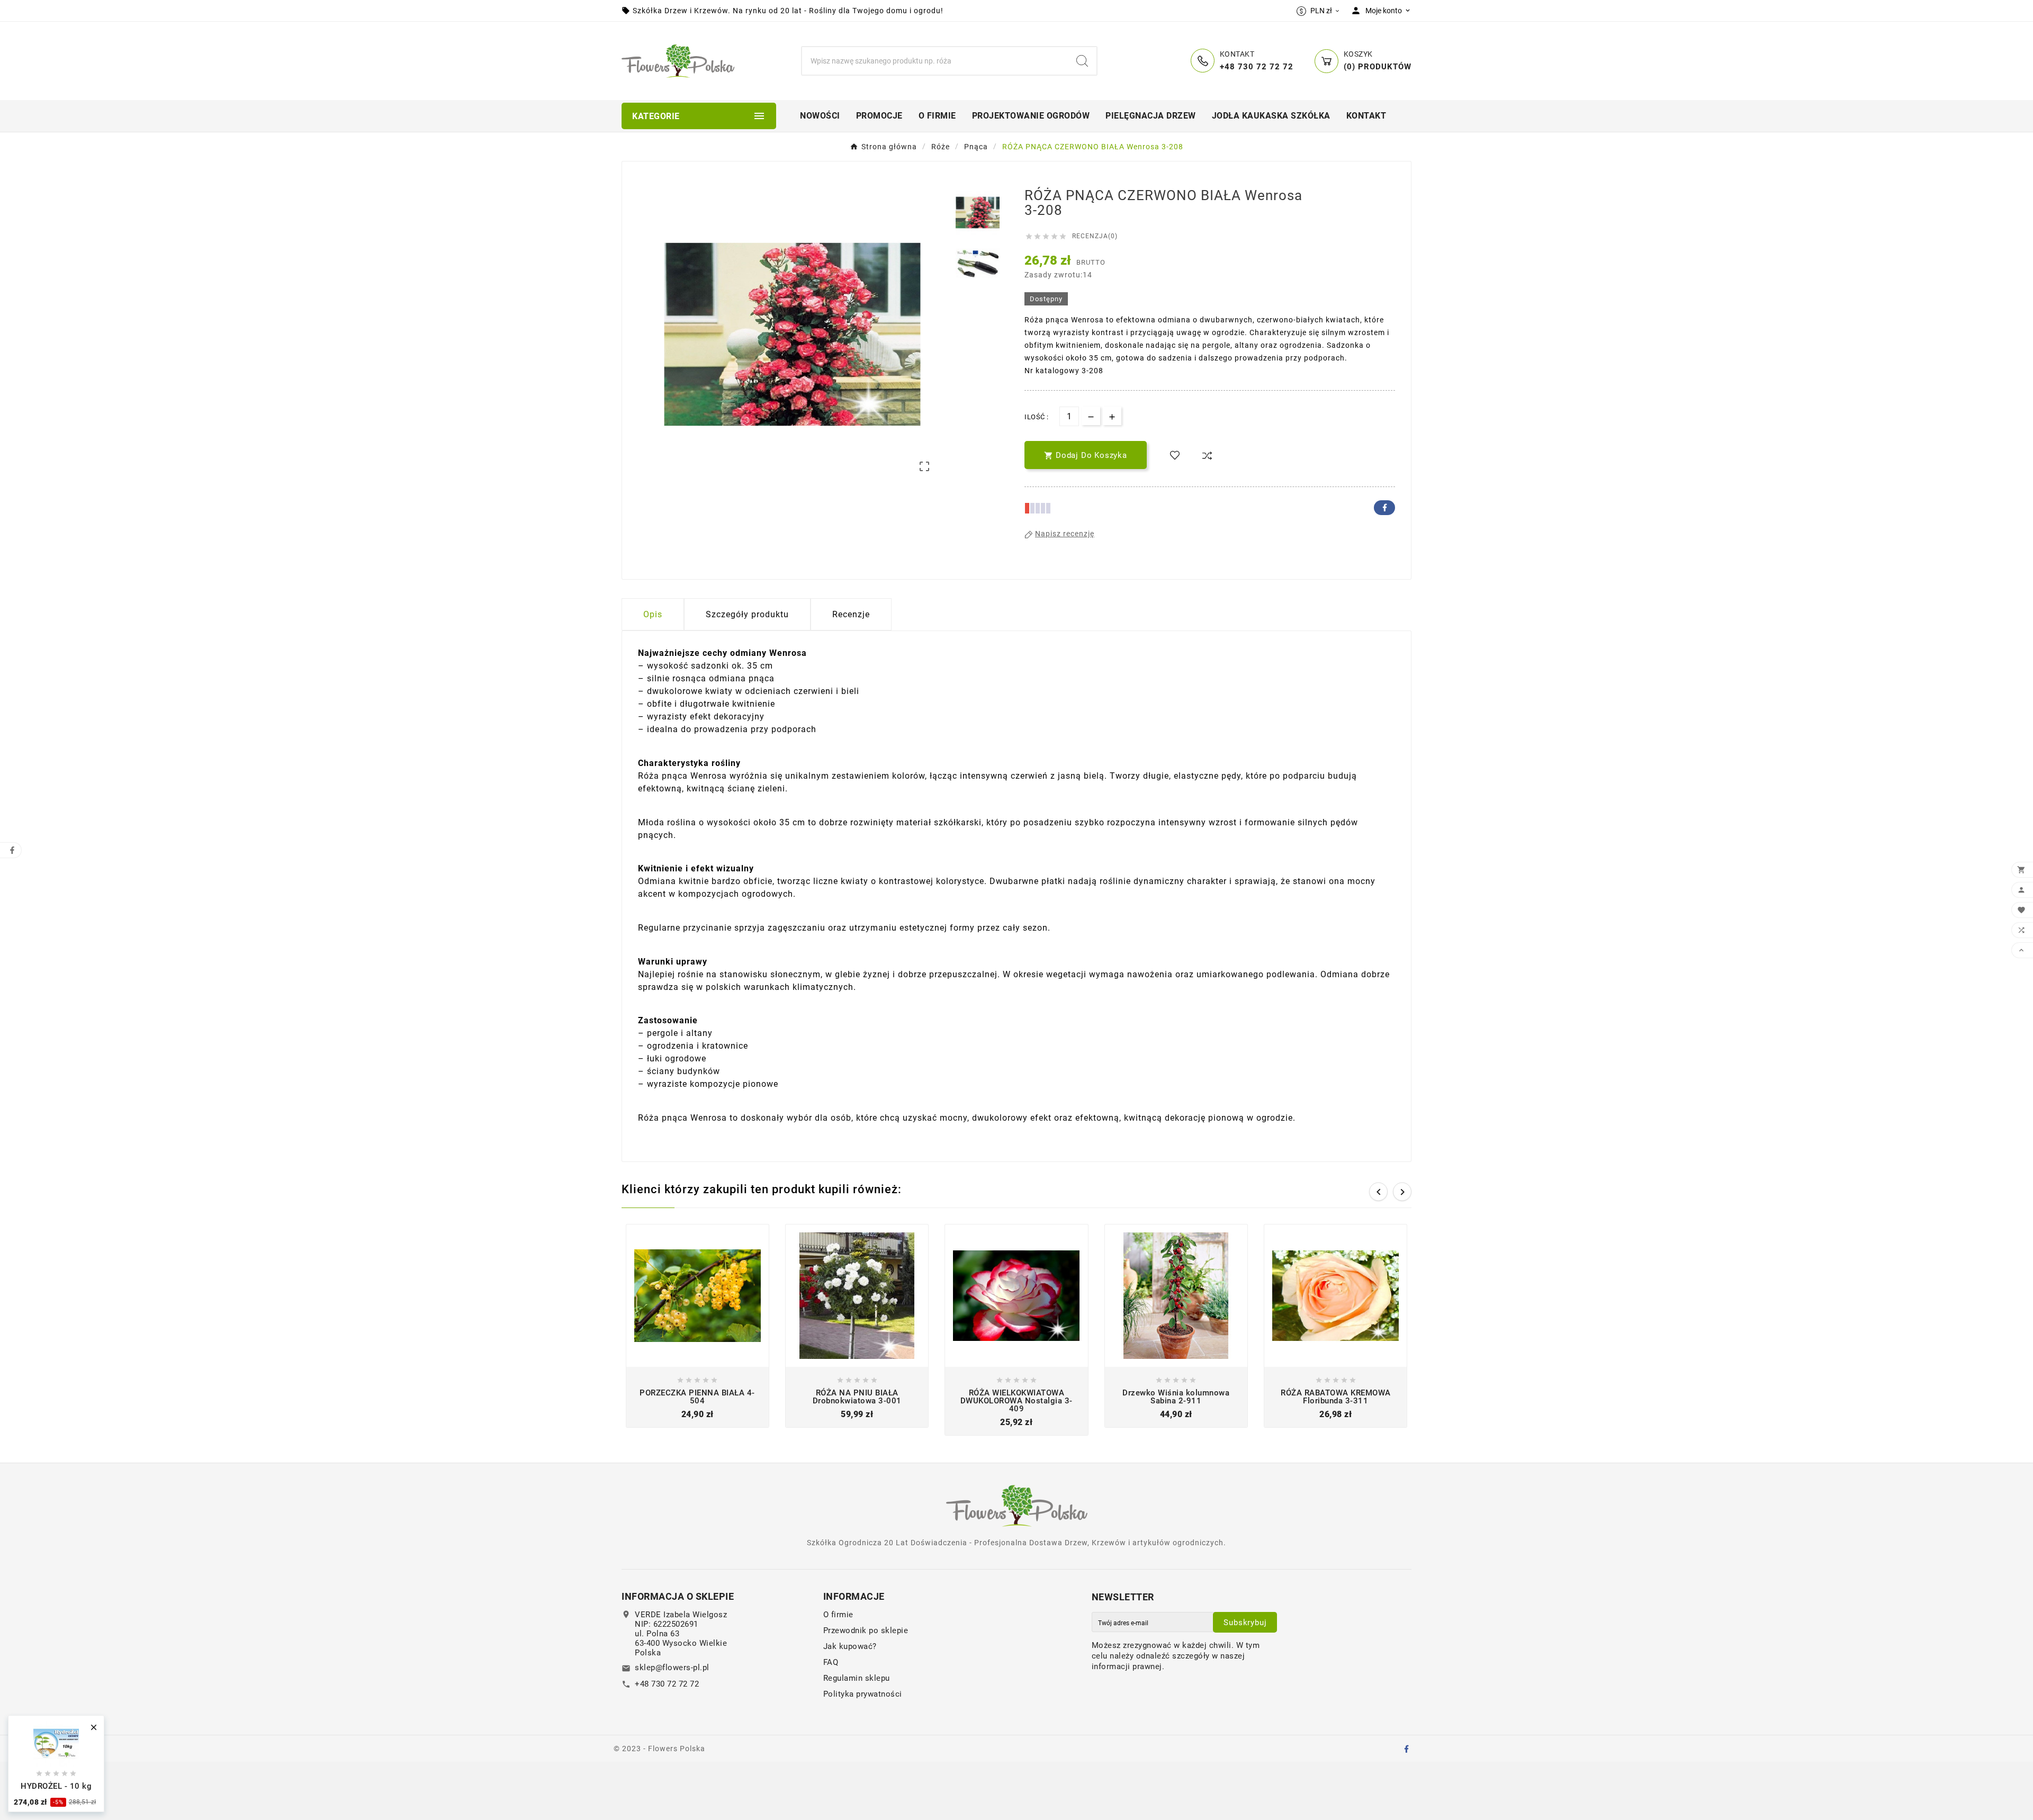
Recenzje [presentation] (851, 614)
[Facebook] (1406, 1749)
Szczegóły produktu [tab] (747, 614)
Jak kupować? (850, 1646)
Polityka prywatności (863, 1694)
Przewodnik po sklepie (866, 1630)
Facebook (1384, 508)
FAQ (831, 1662)
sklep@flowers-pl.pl (672, 1668)
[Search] (1082, 61)
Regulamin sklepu (857, 1678)
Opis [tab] (653, 614)
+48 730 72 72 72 (667, 1684)
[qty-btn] (1112, 416)
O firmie (838, 1615)
